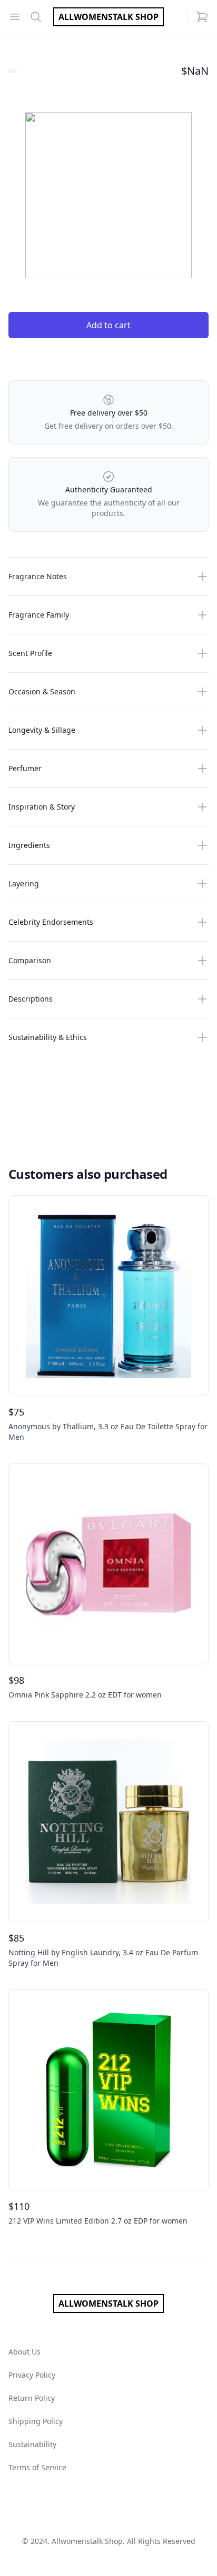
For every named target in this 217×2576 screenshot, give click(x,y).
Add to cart (108, 325)
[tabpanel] (108, 195)
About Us (24, 2352)
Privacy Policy (32, 2375)
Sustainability (32, 2444)
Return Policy (32, 2398)
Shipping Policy (36, 2421)
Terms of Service (37, 2467)
